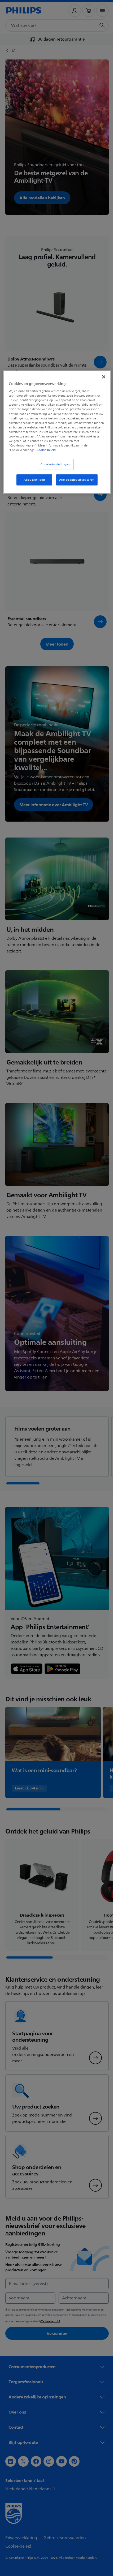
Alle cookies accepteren (75, 480)
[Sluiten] (100, 377)
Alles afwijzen (32, 480)
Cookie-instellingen (54, 464)
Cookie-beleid (50, 450)
